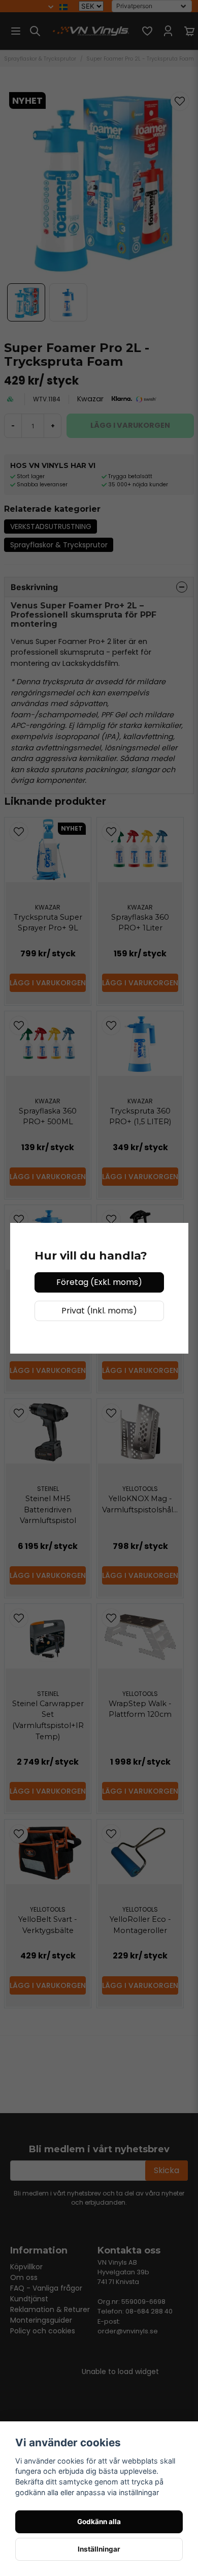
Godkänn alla (99, 2522)
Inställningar (99, 2549)
